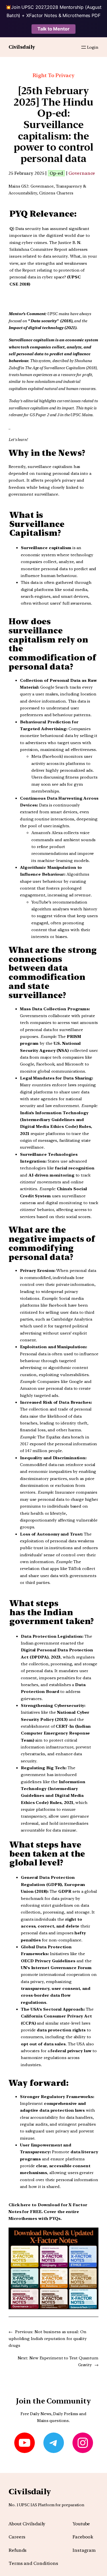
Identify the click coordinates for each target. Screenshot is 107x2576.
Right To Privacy (53, 75)
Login (93, 47)
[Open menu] (84, 47)
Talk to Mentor (53, 29)
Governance (82, 173)
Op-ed (56, 173)
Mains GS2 (18, 186)
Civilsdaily (22, 47)
